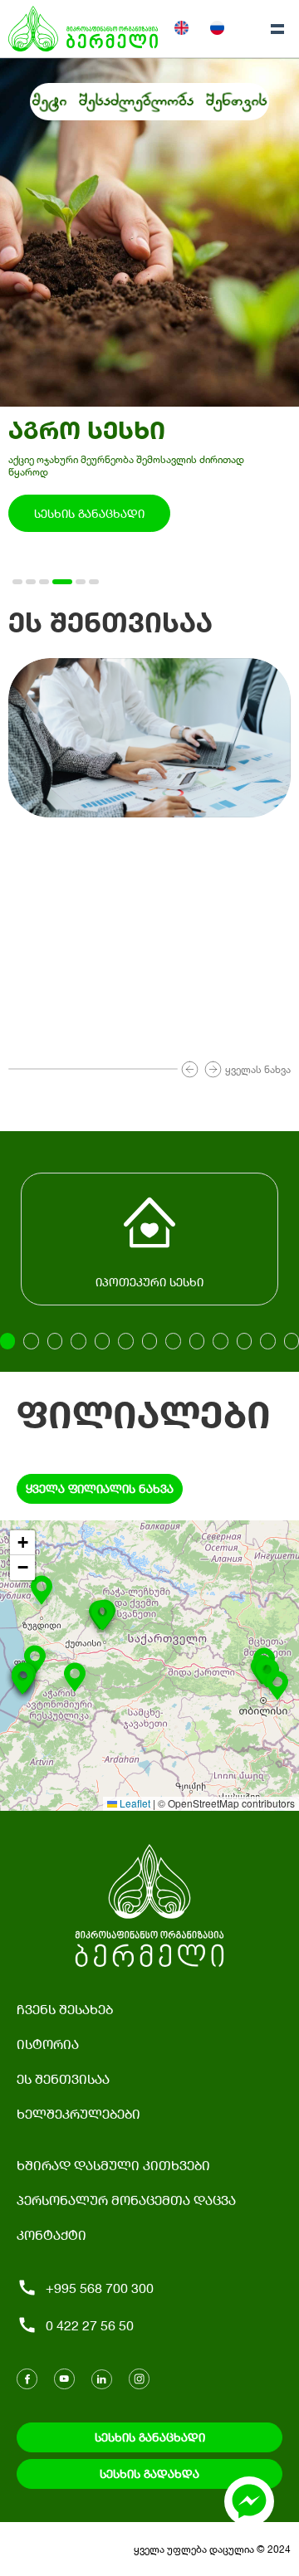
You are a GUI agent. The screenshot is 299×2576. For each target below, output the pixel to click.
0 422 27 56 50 (90, 2325)
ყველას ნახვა (258, 1069)
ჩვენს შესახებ (65, 2009)
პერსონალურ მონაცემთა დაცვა (126, 2200)
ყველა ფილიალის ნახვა (100, 1488)
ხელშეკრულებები (78, 2113)
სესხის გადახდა (149, 2474)
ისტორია (48, 2044)
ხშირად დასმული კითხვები (113, 2165)
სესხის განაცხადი (89, 513)
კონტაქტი (51, 2234)
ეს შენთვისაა (63, 2078)
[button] (102, 1619)
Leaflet (134, 1803)
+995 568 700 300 (100, 2288)
